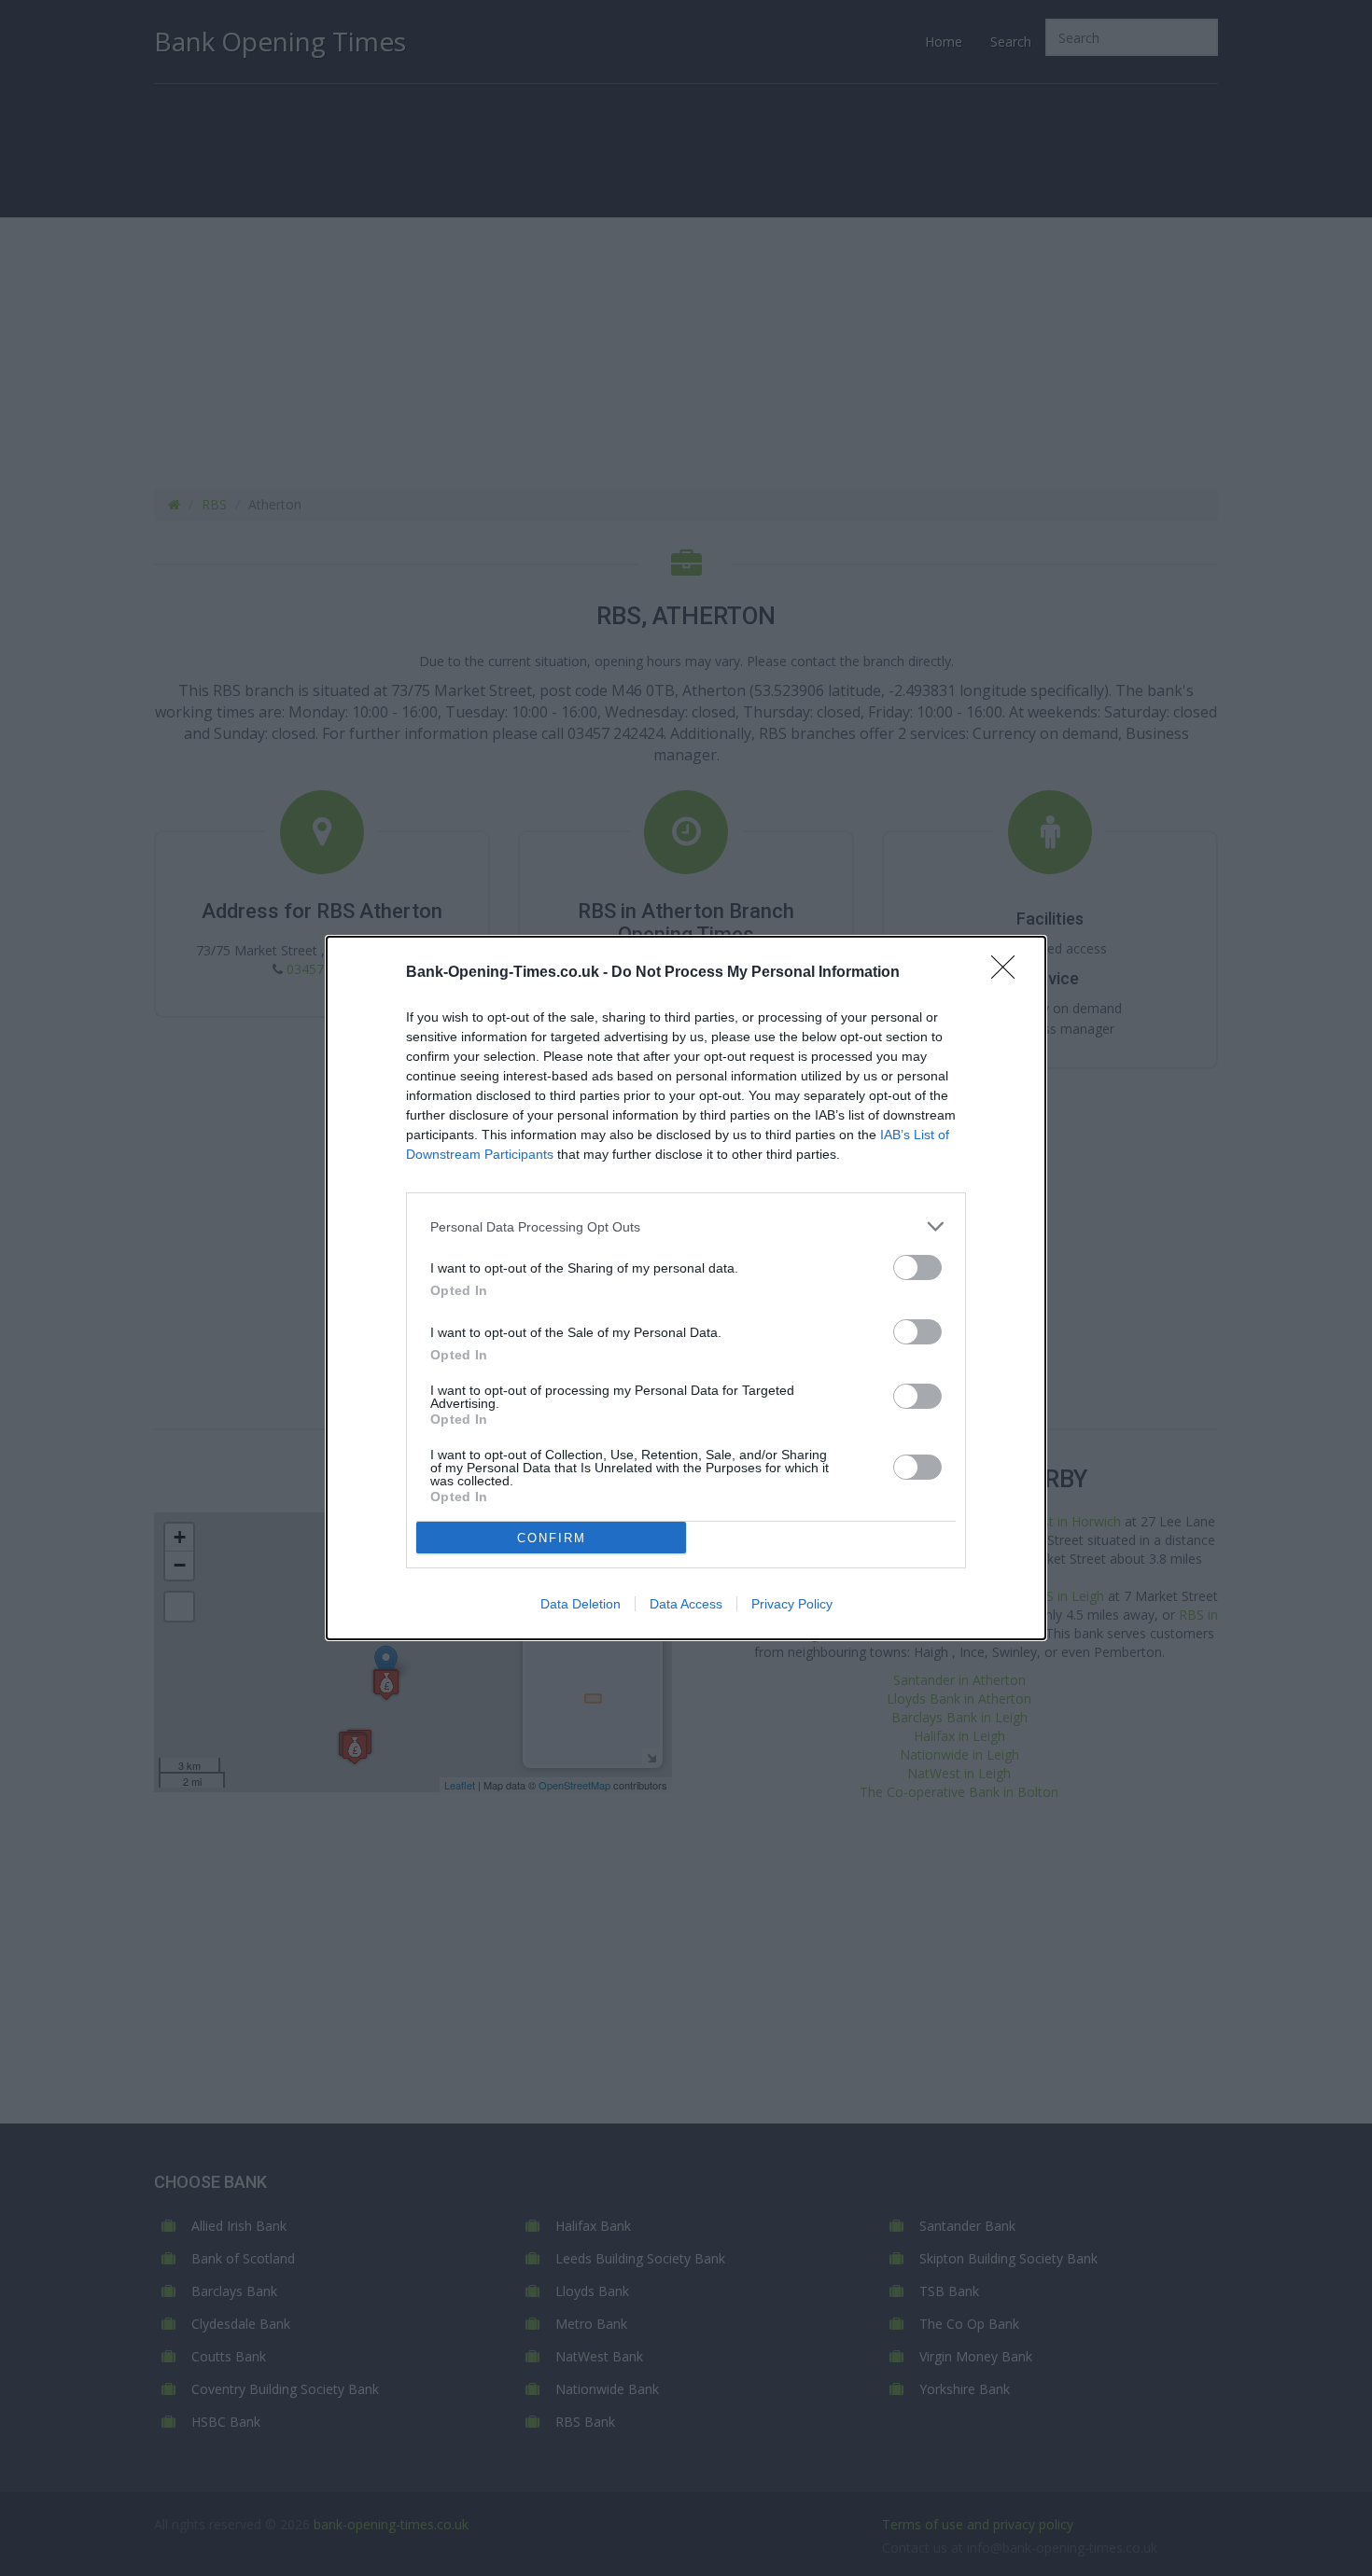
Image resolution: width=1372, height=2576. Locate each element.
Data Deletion (581, 1604)
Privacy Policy (792, 1604)
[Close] (1009, 973)
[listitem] (686, 1226)
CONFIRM (552, 1538)
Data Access (686, 1604)
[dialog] (686, 1288)
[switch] (917, 1267)
